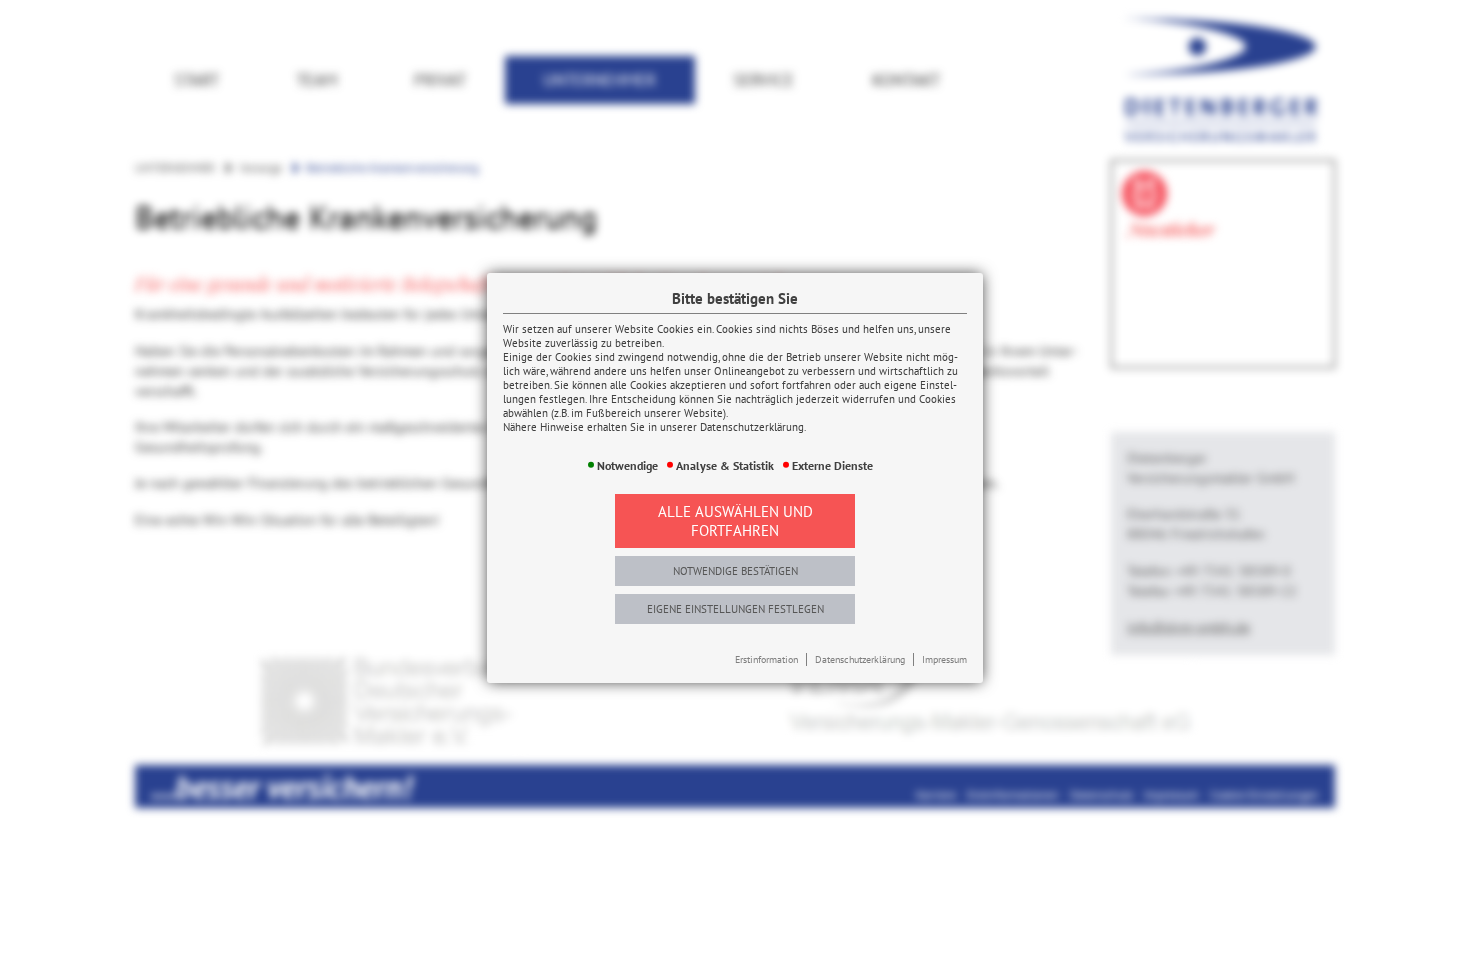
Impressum (944, 659)
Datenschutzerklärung (860, 659)
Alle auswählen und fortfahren (735, 521)
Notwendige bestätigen (735, 571)
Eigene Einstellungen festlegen (735, 609)
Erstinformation (766, 659)
